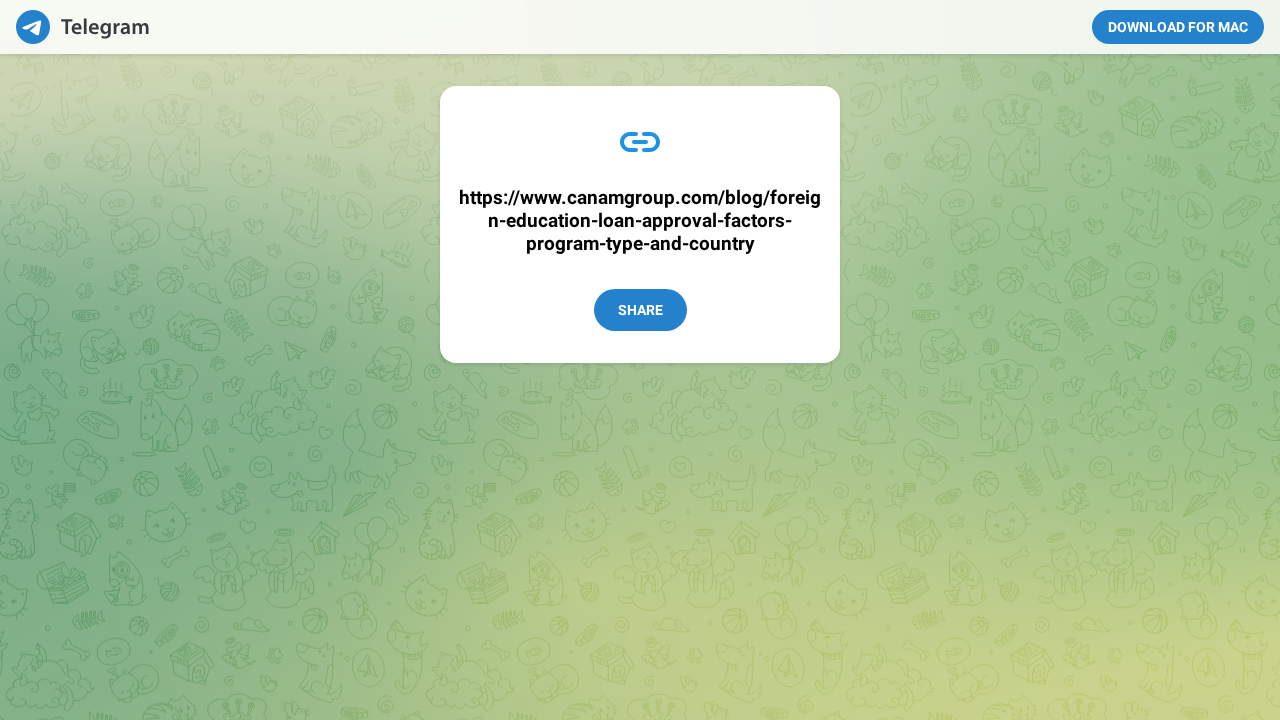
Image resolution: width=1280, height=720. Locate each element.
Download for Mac (1178, 27)
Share (640, 310)
